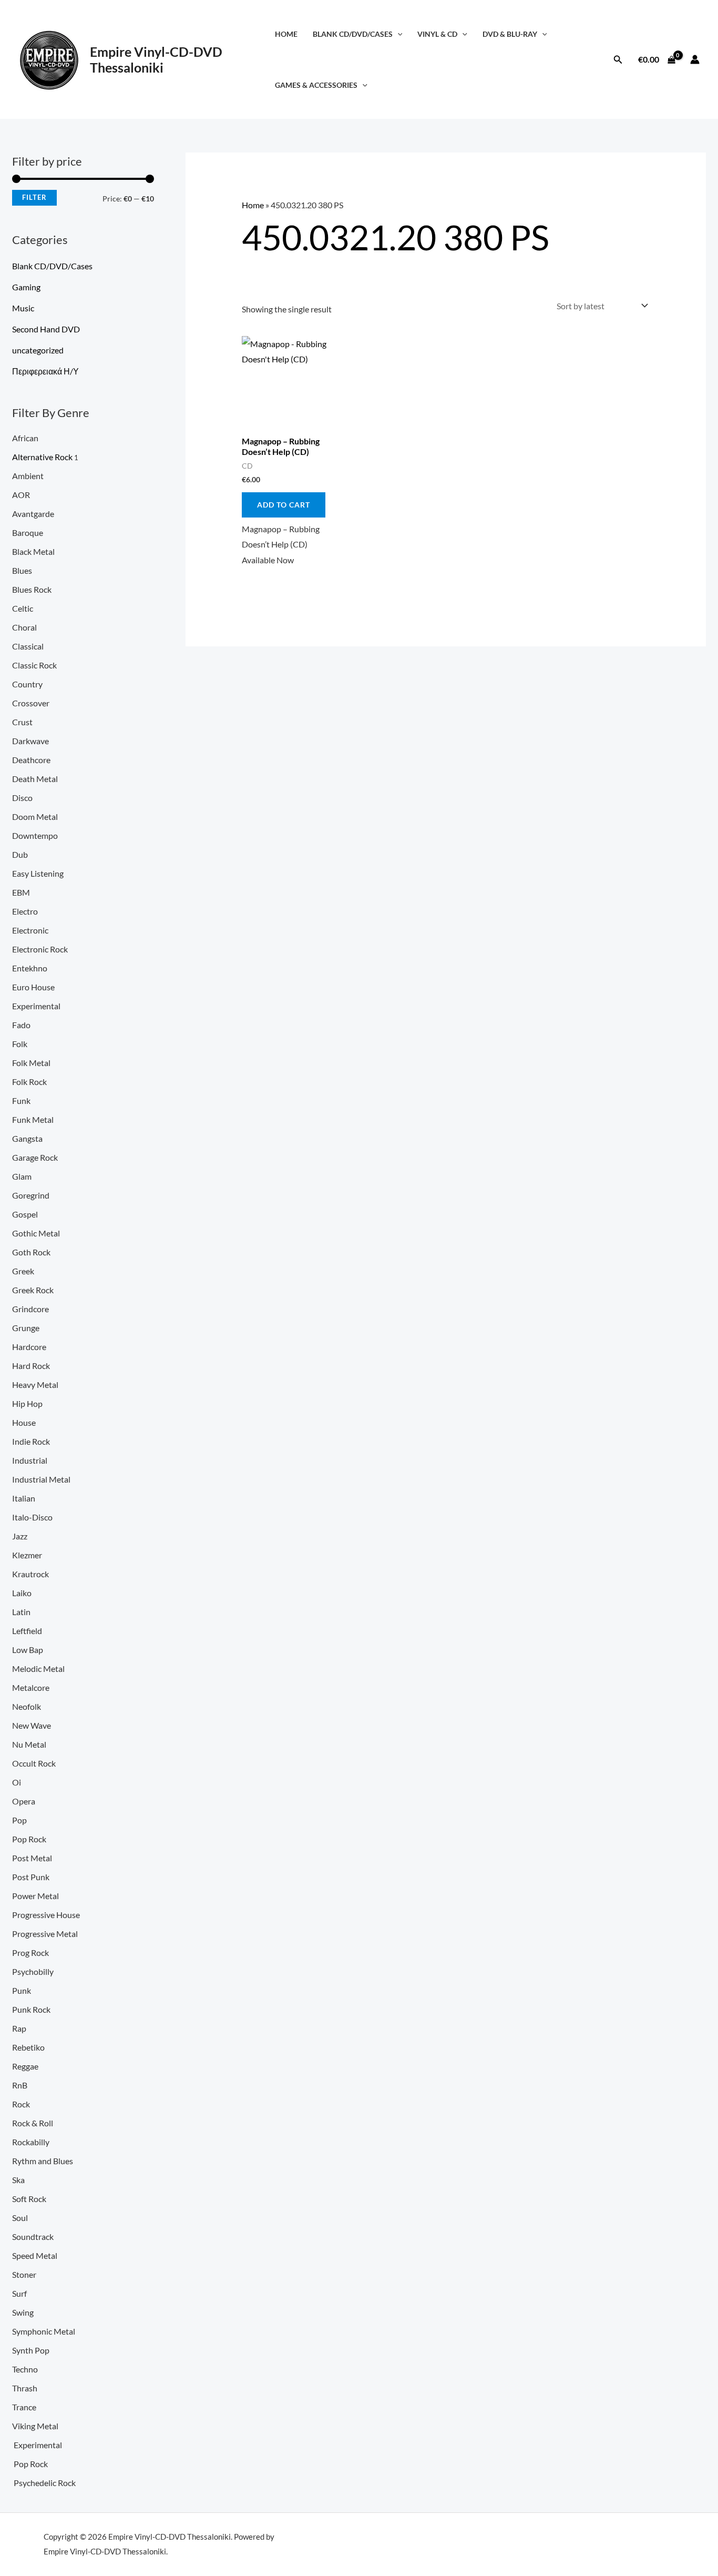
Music (23, 308)
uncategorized (38, 350)
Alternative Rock (42, 457)
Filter (34, 197)
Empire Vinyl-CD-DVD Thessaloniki (156, 59)
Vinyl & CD (437, 34)
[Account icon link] (695, 59)
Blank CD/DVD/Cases (353, 34)
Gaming (26, 287)
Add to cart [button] (284, 505)
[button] (398, 34)
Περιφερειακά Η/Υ (45, 371)
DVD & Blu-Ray (510, 34)
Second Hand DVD (46, 329)
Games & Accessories (316, 85)
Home (286, 34)
